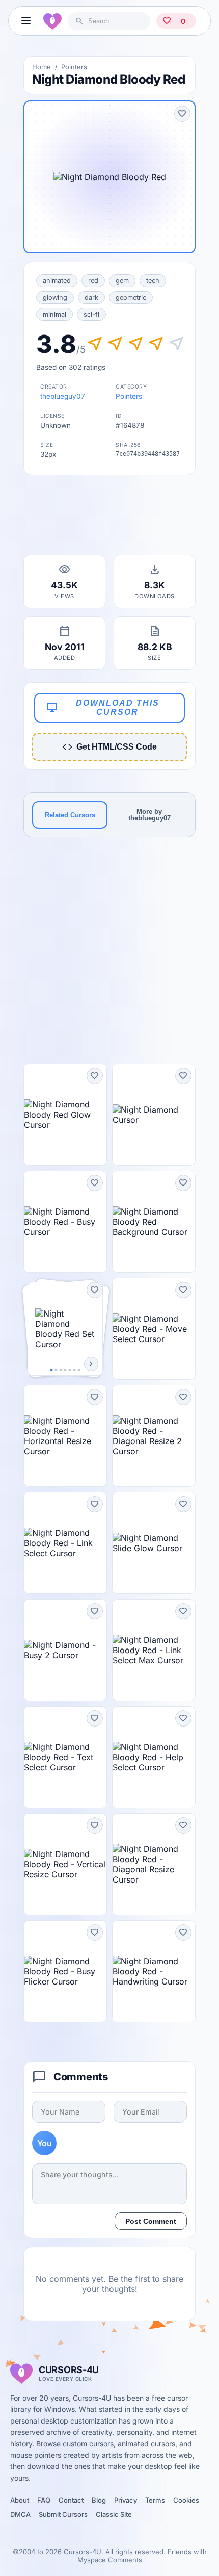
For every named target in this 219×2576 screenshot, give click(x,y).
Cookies (186, 2500)
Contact (71, 2500)
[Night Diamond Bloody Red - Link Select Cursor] (65, 1543)
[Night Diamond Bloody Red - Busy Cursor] (65, 1222)
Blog (99, 2500)
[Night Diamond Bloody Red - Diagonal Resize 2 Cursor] (154, 1436)
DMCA (20, 2514)
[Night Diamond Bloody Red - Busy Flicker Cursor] (65, 1971)
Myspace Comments (110, 2560)
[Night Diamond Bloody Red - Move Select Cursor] (154, 1329)
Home (42, 67)
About (20, 2500)
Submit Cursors (63, 2514)
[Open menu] (26, 21)
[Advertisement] (109, 518)
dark (91, 298)
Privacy (126, 2500)
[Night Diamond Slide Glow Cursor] (154, 1543)
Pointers (74, 67)
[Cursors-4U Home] (52, 21)
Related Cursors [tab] (70, 815)
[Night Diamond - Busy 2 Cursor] (65, 1650)
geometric (131, 298)
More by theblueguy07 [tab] (149, 815)
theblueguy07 (63, 396)
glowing (55, 298)
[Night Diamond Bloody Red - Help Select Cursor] (154, 1757)
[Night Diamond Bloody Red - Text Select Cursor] (65, 1757)
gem (122, 281)
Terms (155, 2500)
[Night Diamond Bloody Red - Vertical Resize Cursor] (65, 1864)
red (93, 281)
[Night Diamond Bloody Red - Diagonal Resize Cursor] (154, 1864)
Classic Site (114, 2514)
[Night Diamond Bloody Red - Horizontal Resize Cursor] (65, 1436)
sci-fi (91, 314)
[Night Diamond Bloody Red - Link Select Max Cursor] (154, 1650)
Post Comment (151, 2221)
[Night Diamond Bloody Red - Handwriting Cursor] (154, 1971)
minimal (54, 314)
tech (153, 281)
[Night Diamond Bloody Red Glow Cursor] (65, 1115)
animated (57, 281)
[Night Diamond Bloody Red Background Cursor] (154, 1222)
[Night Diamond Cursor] (154, 1115)
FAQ (44, 2500)
